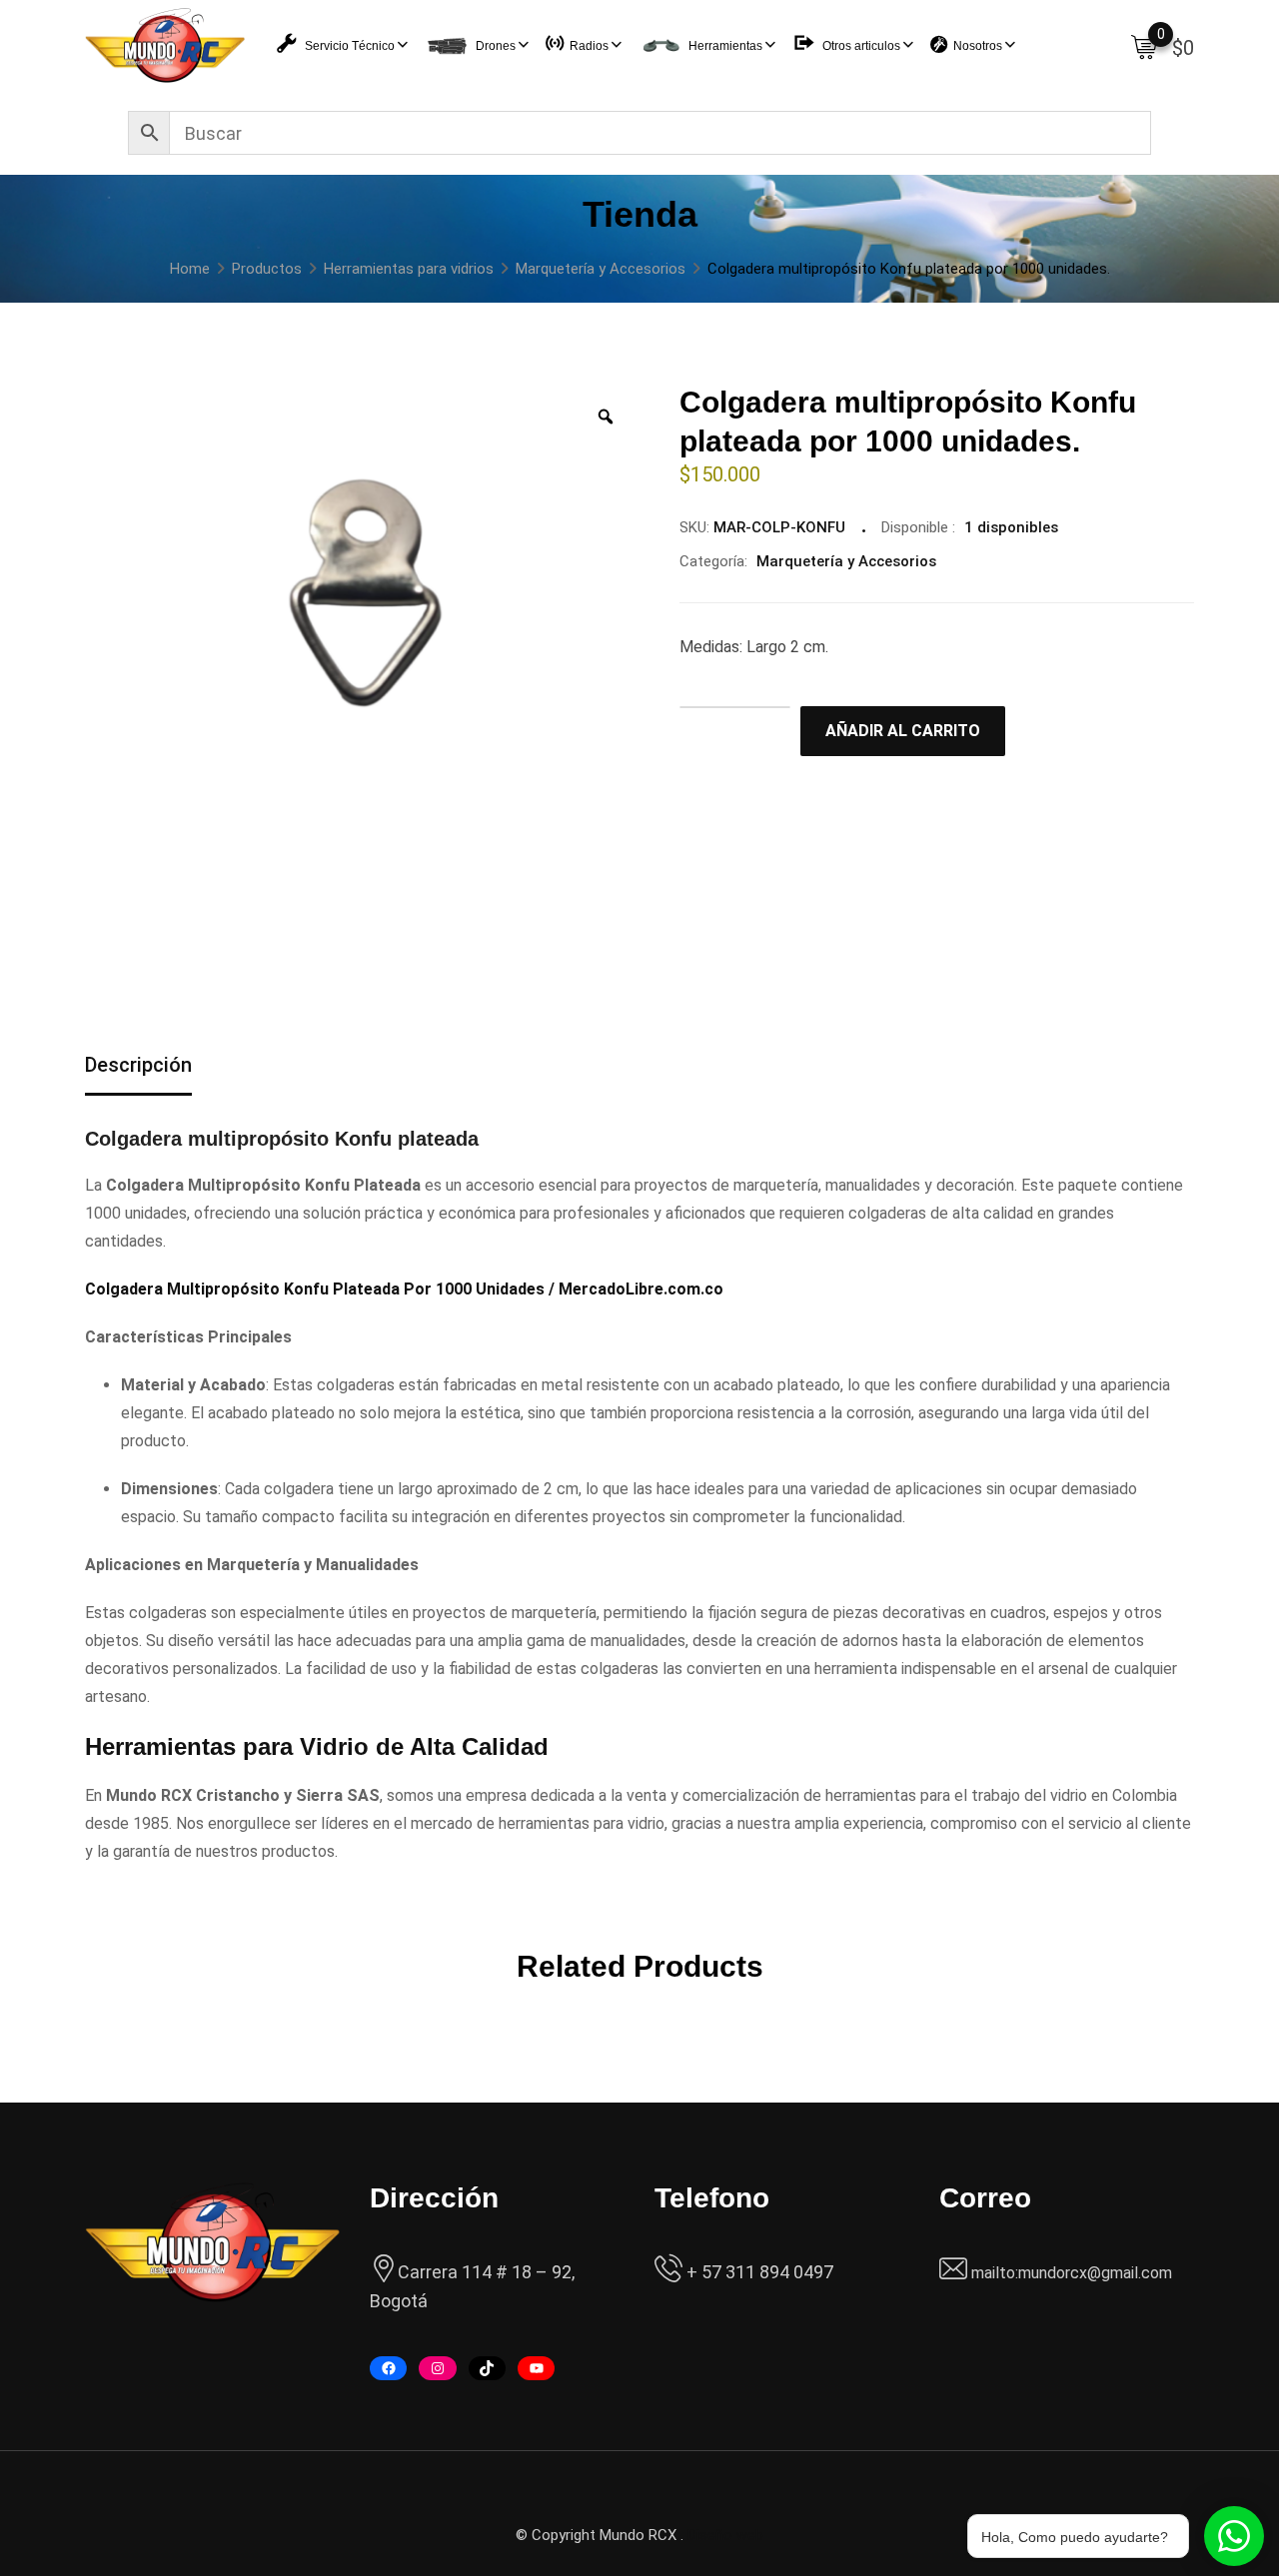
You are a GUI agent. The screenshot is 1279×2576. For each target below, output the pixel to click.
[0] (1144, 46)
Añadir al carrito (903, 731)
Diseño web (725, 2535)
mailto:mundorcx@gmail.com (1072, 2273)
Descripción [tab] (138, 1065)
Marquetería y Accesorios (846, 561)
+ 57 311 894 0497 (758, 2272)
